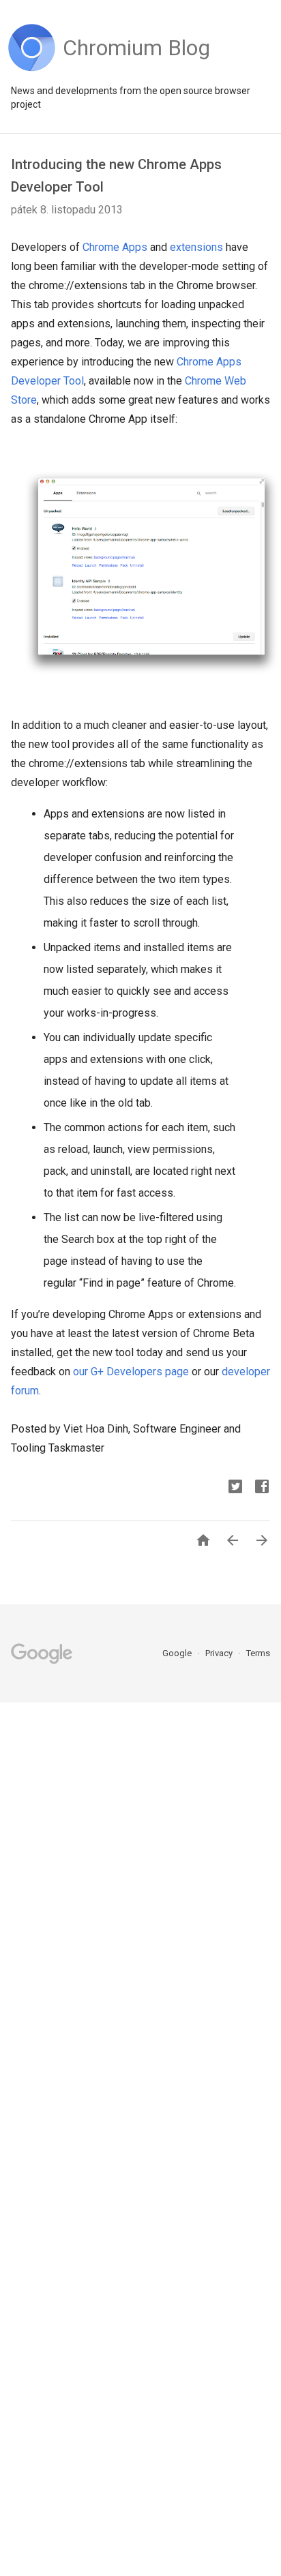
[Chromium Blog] (136, 68)
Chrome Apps (115, 247)
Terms (258, 1653)
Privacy (220, 1653)
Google (178, 1653)
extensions (196, 247)
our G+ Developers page (131, 1372)
